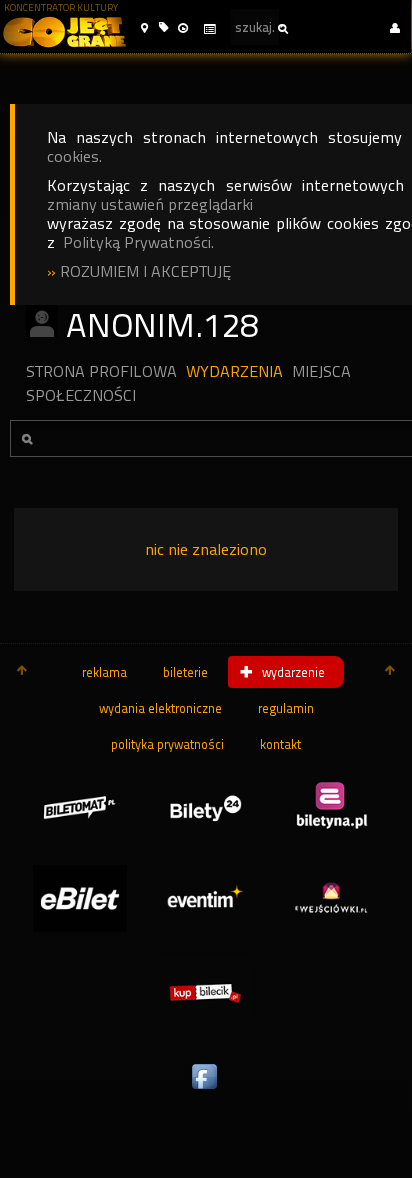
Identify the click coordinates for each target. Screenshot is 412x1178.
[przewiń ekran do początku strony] (22, 672)
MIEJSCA (321, 371)
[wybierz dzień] (209, 29)
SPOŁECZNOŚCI (81, 395)
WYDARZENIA (234, 371)
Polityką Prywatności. (138, 242)
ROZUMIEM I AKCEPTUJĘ (145, 271)
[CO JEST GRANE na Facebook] (206, 1090)
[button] (144, 28)
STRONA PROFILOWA (101, 371)
